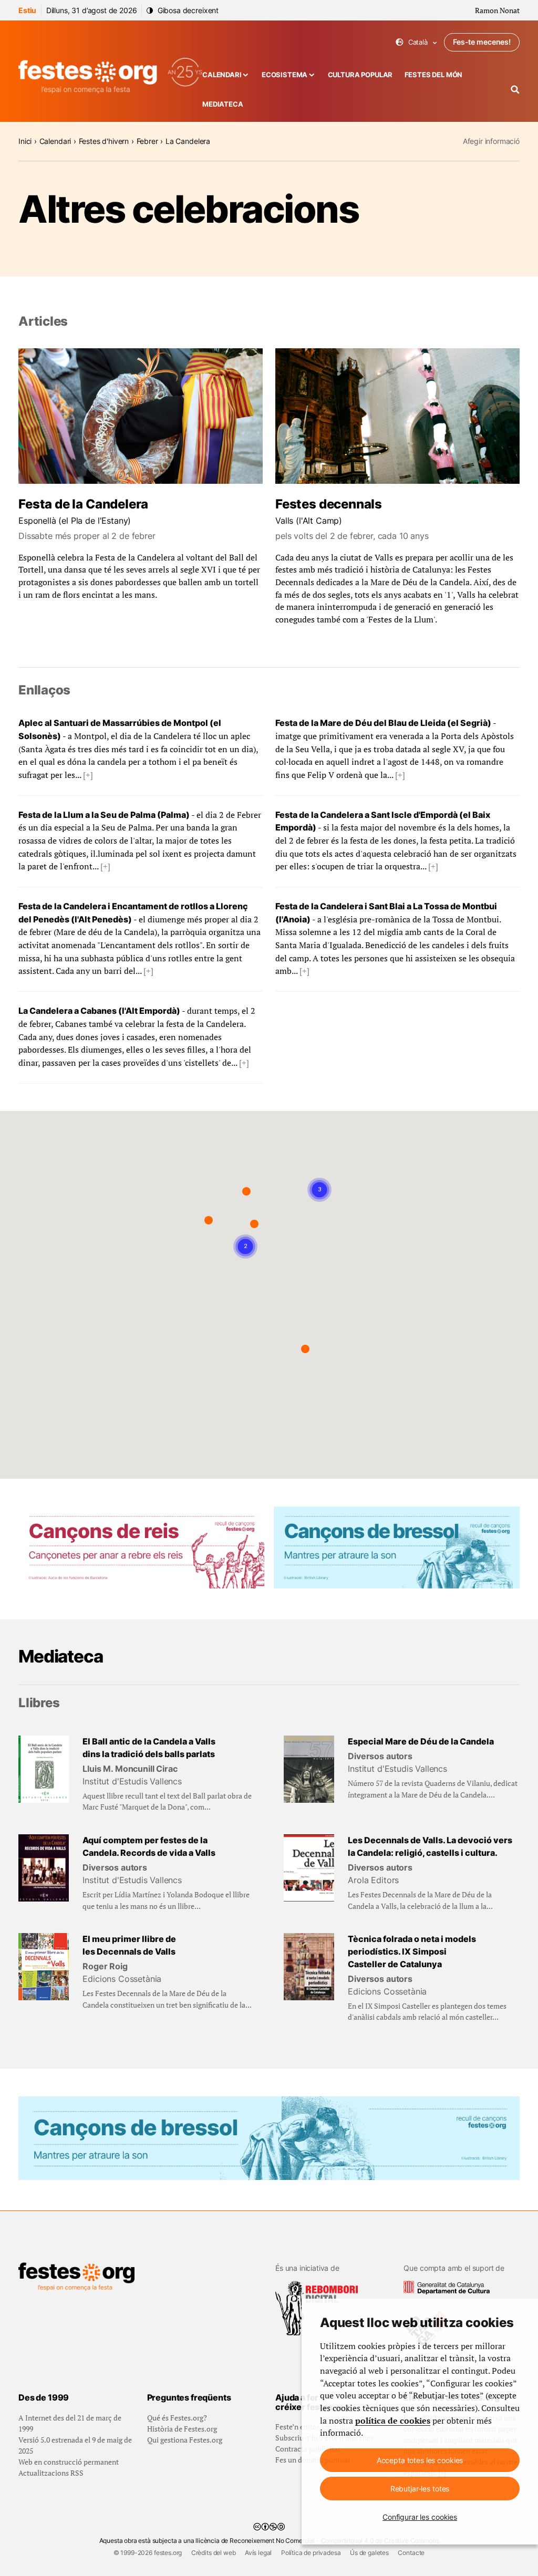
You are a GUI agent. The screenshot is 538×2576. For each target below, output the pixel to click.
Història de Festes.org (182, 2429)
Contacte (411, 2553)
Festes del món (434, 75)
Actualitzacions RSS (51, 2473)
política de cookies (393, 2421)
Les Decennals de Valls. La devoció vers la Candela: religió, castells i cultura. (430, 1847)
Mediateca (223, 104)
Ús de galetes (369, 2553)
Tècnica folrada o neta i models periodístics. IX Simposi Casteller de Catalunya (412, 1951)
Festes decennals (329, 504)
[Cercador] (515, 90)
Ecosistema (284, 75)
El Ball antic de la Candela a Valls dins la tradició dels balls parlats (149, 1748)
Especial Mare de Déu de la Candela (421, 1742)
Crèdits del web (214, 2553)
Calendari (222, 75)
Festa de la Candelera (83, 504)
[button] (246, 1191)
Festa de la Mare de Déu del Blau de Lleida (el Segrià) (383, 723)
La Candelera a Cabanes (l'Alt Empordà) (99, 1011)
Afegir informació (491, 141)
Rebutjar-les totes (420, 2489)
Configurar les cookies (420, 2517)
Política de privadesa (311, 2553)
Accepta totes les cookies (420, 2460)
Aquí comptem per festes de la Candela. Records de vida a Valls (149, 1847)
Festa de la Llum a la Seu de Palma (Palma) (104, 815)
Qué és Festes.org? (177, 2418)
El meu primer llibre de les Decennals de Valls (129, 1945)
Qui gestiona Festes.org (185, 2440)
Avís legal (258, 2553)
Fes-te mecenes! (482, 42)
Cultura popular (360, 75)
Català (416, 42)
